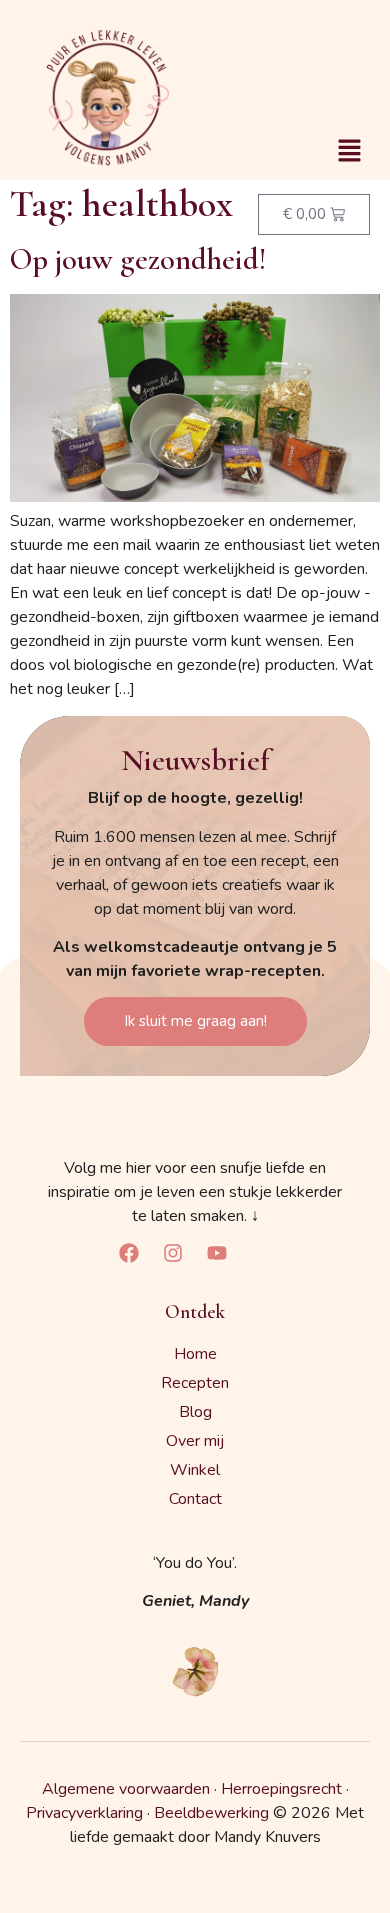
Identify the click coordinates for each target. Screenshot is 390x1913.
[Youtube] (217, 1253)
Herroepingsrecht (281, 1789)
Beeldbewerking (211, 1813)
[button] (350, 152)
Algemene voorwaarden (126, 1789)
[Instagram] (173, 1253)
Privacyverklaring (84, 1813)
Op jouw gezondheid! (138, 259)
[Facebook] (129, 1253)
